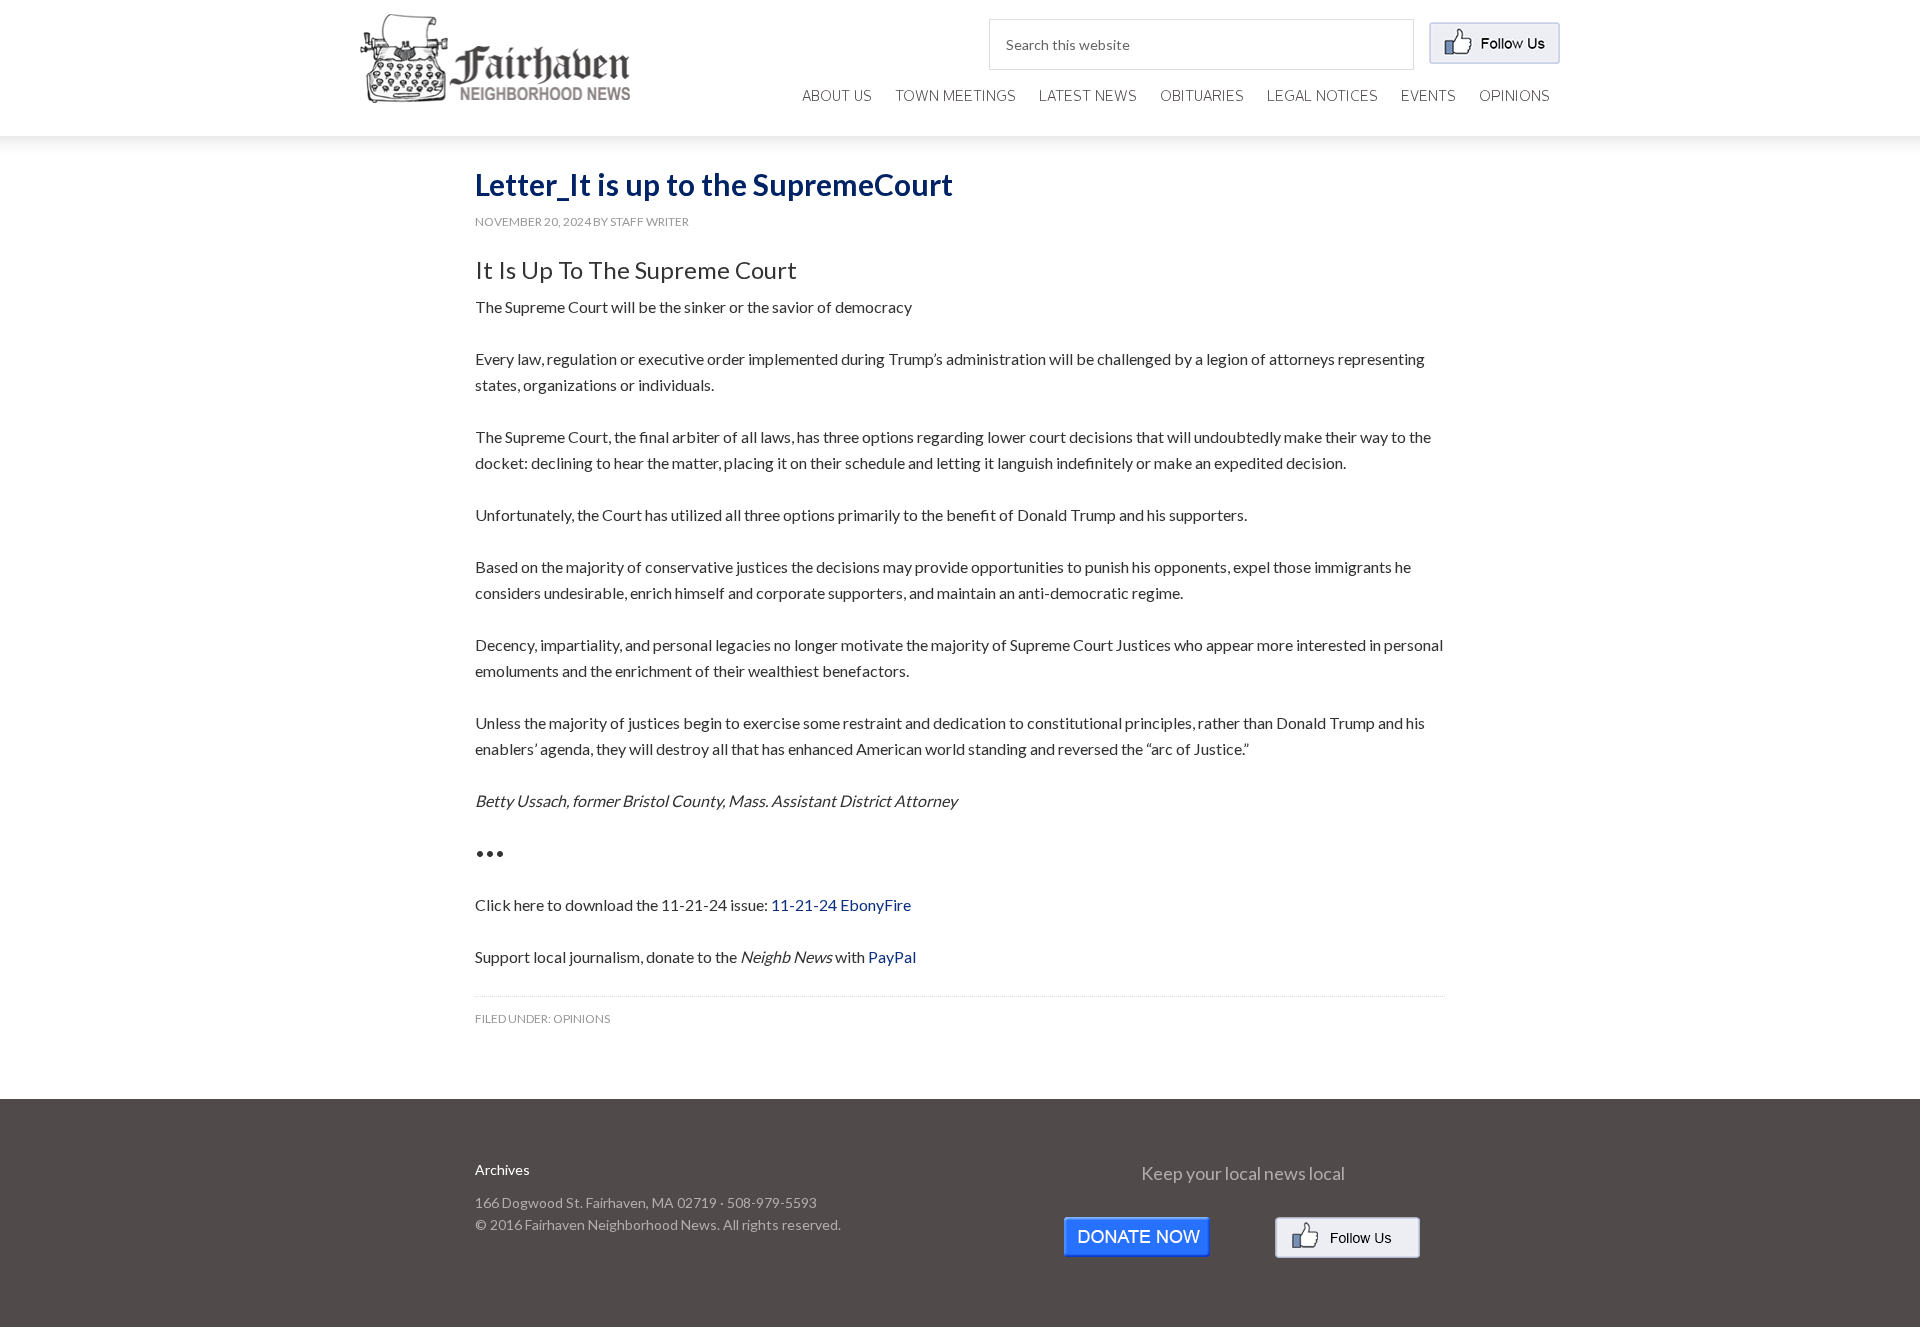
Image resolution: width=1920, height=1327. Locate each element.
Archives (502, 1169)
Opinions (581, 1018)
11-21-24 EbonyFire (841, 904)
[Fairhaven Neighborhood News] (495, 86)
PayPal (892, 956)
